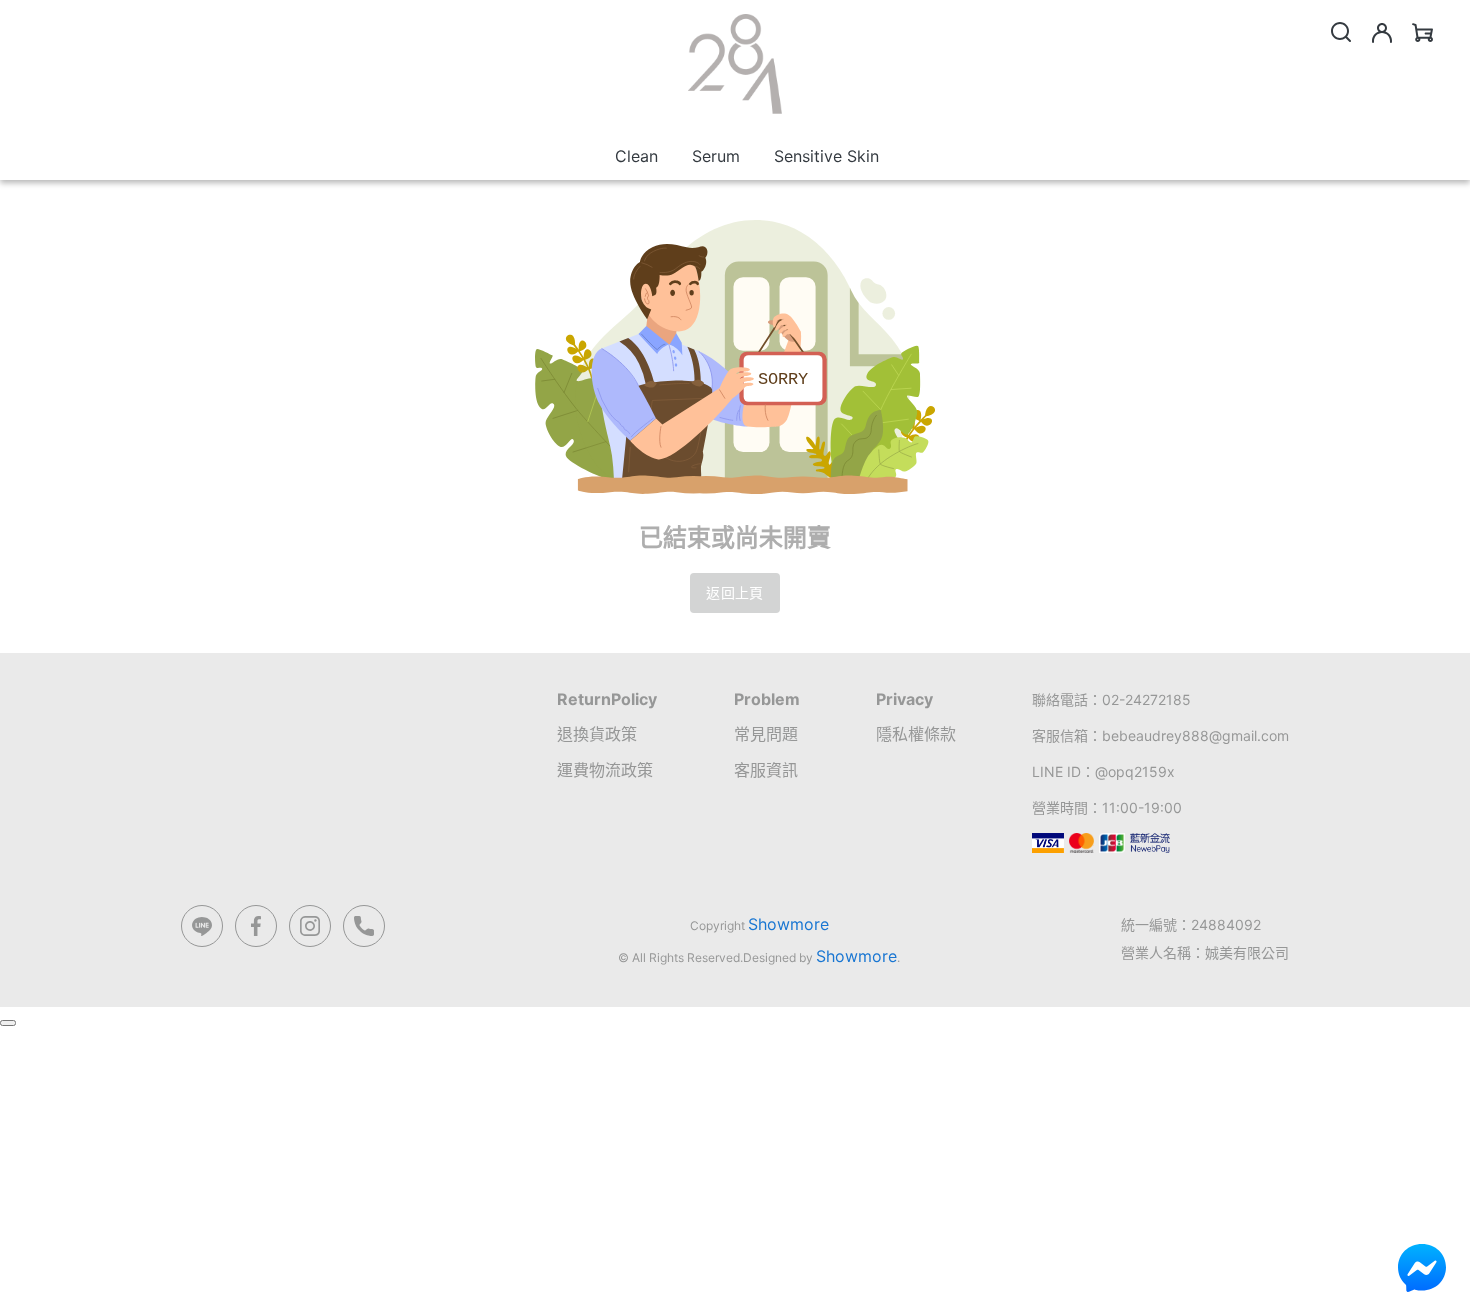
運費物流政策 (605, 770)
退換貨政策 (597, 734)
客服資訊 (766, 770)
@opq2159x (1135, 771)
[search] (1341, 32)
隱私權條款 (916, 734)
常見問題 (766, 734)
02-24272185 (1146, 699)
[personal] (1382, 33)
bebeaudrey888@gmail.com (1195, 735)
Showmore (788, 924)
